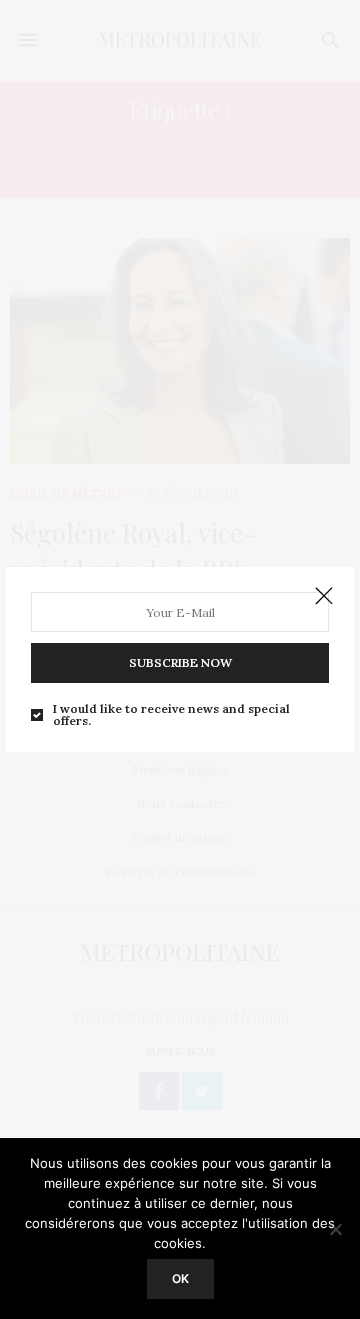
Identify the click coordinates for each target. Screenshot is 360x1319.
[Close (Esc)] (324, 597)
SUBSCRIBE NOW (180, 662)
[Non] (335, 1229)
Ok (180, 1278)
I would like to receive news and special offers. (171, 715)
